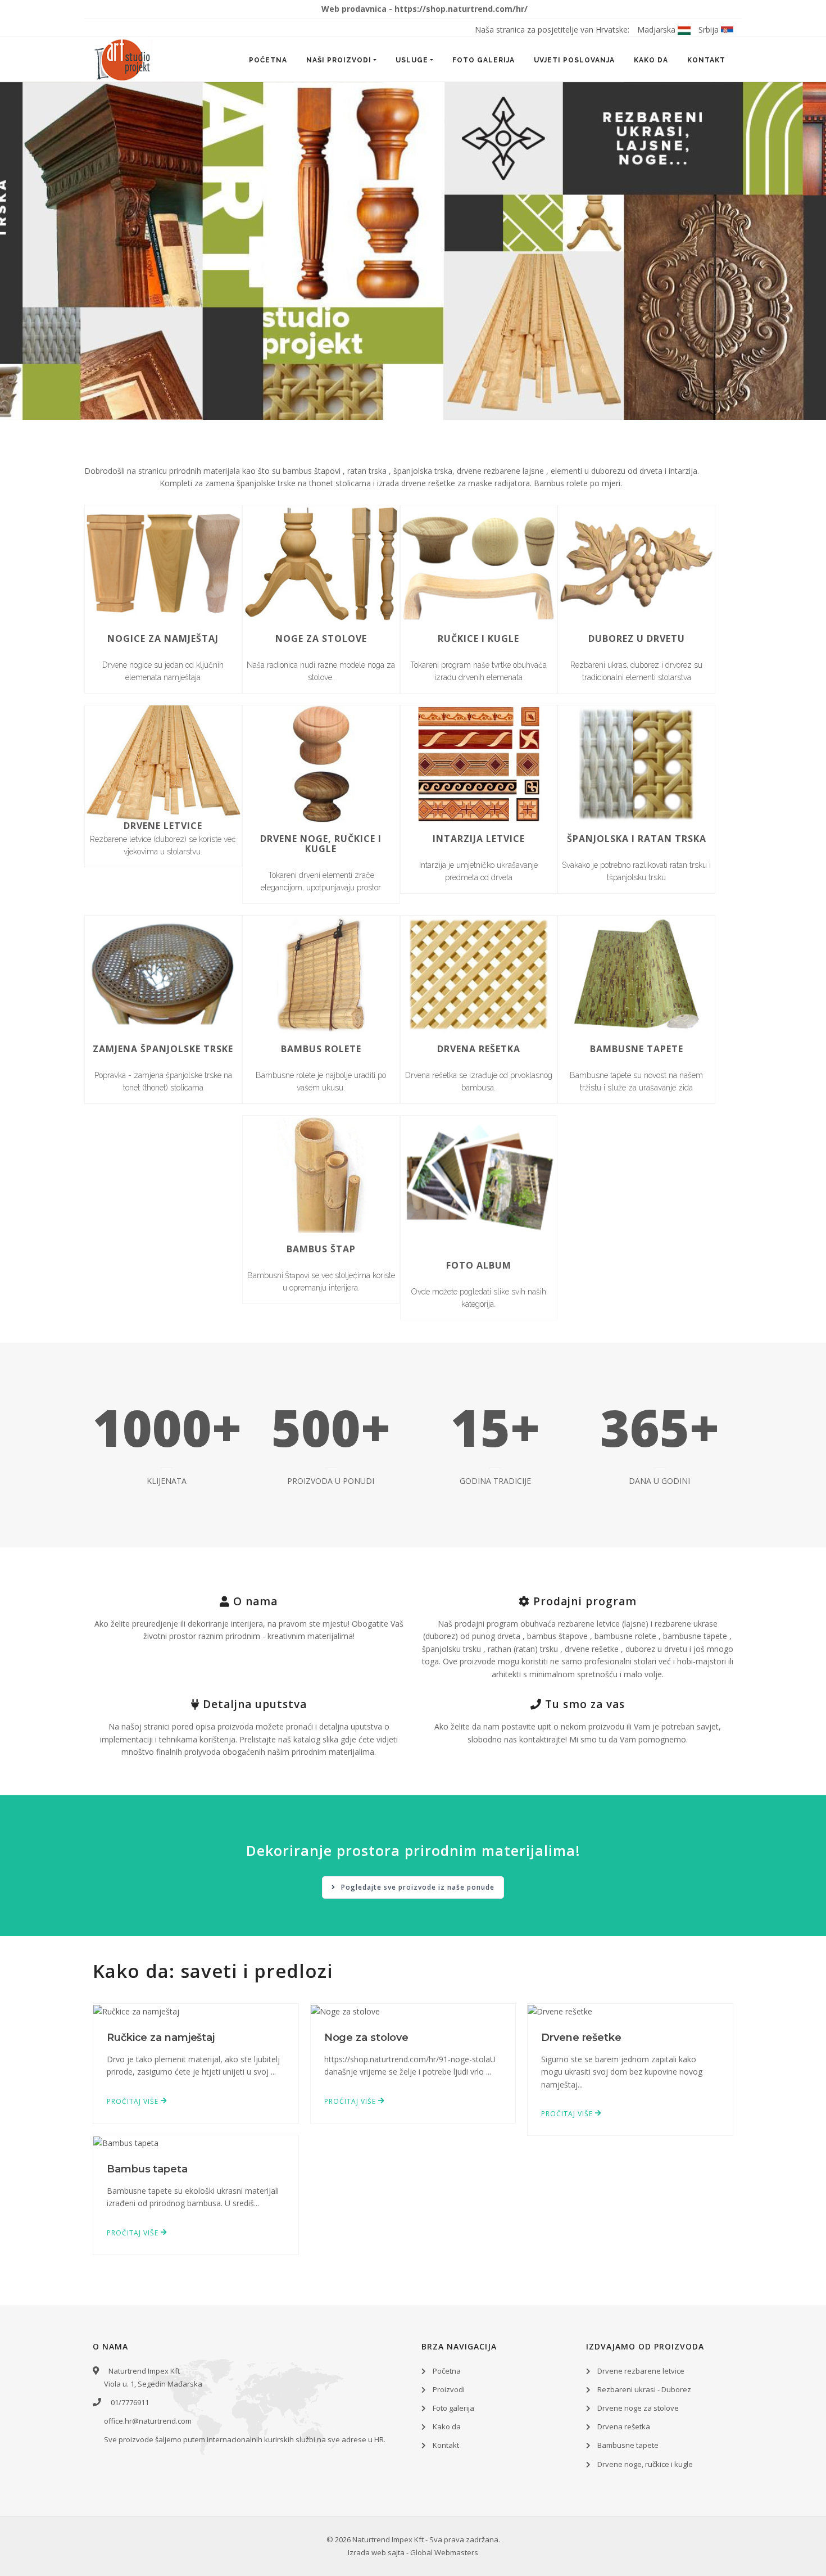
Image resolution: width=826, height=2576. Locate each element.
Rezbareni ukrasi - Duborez (644, 2389)
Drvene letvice (163, 826)
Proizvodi (449, 2389)
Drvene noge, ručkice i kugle (645, 2464)
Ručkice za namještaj (161, 2038)
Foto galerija (484, 60)
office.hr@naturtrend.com (148, 2421)
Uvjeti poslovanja (574, 60)
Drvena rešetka (624, 2426)
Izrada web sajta (376, 2552)
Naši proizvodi (339, 60)
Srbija (710, 30)
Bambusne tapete (628, 2445)
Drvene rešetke (581, 2038)
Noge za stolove (367, 2038)
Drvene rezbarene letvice (641, 2371)
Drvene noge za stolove (638, 2408)
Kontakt (706, 60)
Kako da (651, 60)
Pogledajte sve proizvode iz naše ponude (417, 1887)
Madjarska (657, 30)
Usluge (412, 60)
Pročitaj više (134, 2101)
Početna (268, 60)
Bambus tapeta (147, 2169)
